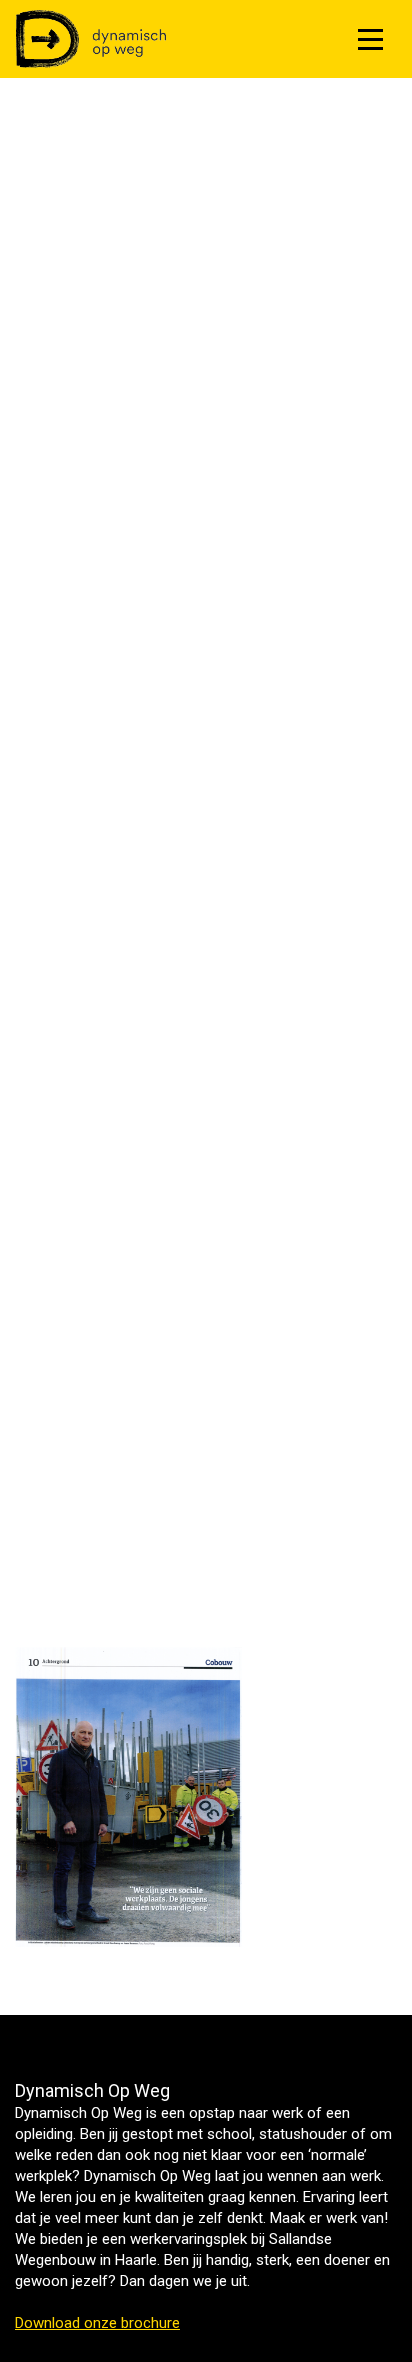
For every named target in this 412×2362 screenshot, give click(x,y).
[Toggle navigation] (370, 39)
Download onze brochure (97, 2323)
